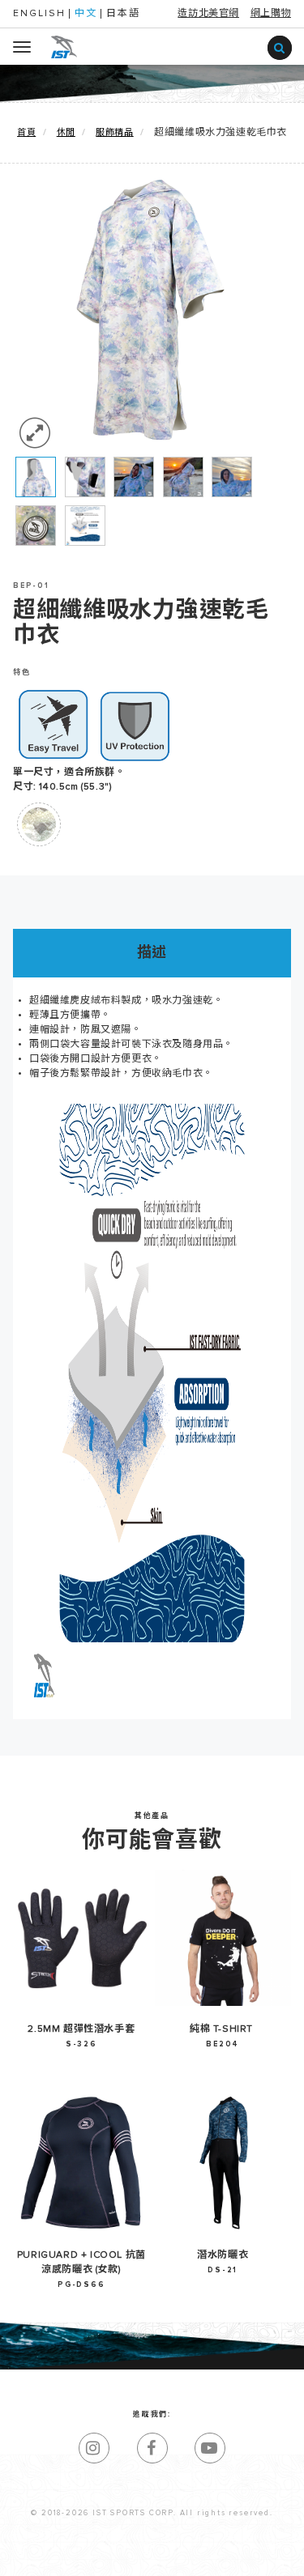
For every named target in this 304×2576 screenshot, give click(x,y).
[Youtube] (210, 2448)
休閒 (66, 132)
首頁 (26, 132)
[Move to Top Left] (137, 2555)
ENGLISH (39, 14)
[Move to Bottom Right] (146, 2564)
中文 (86, 14)
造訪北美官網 (208, 14)
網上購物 (271, 14)
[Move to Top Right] (146, 2555)
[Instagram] (94, 2448)
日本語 (123, 14)
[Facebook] (152, 2448)
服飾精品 (114, 132)
